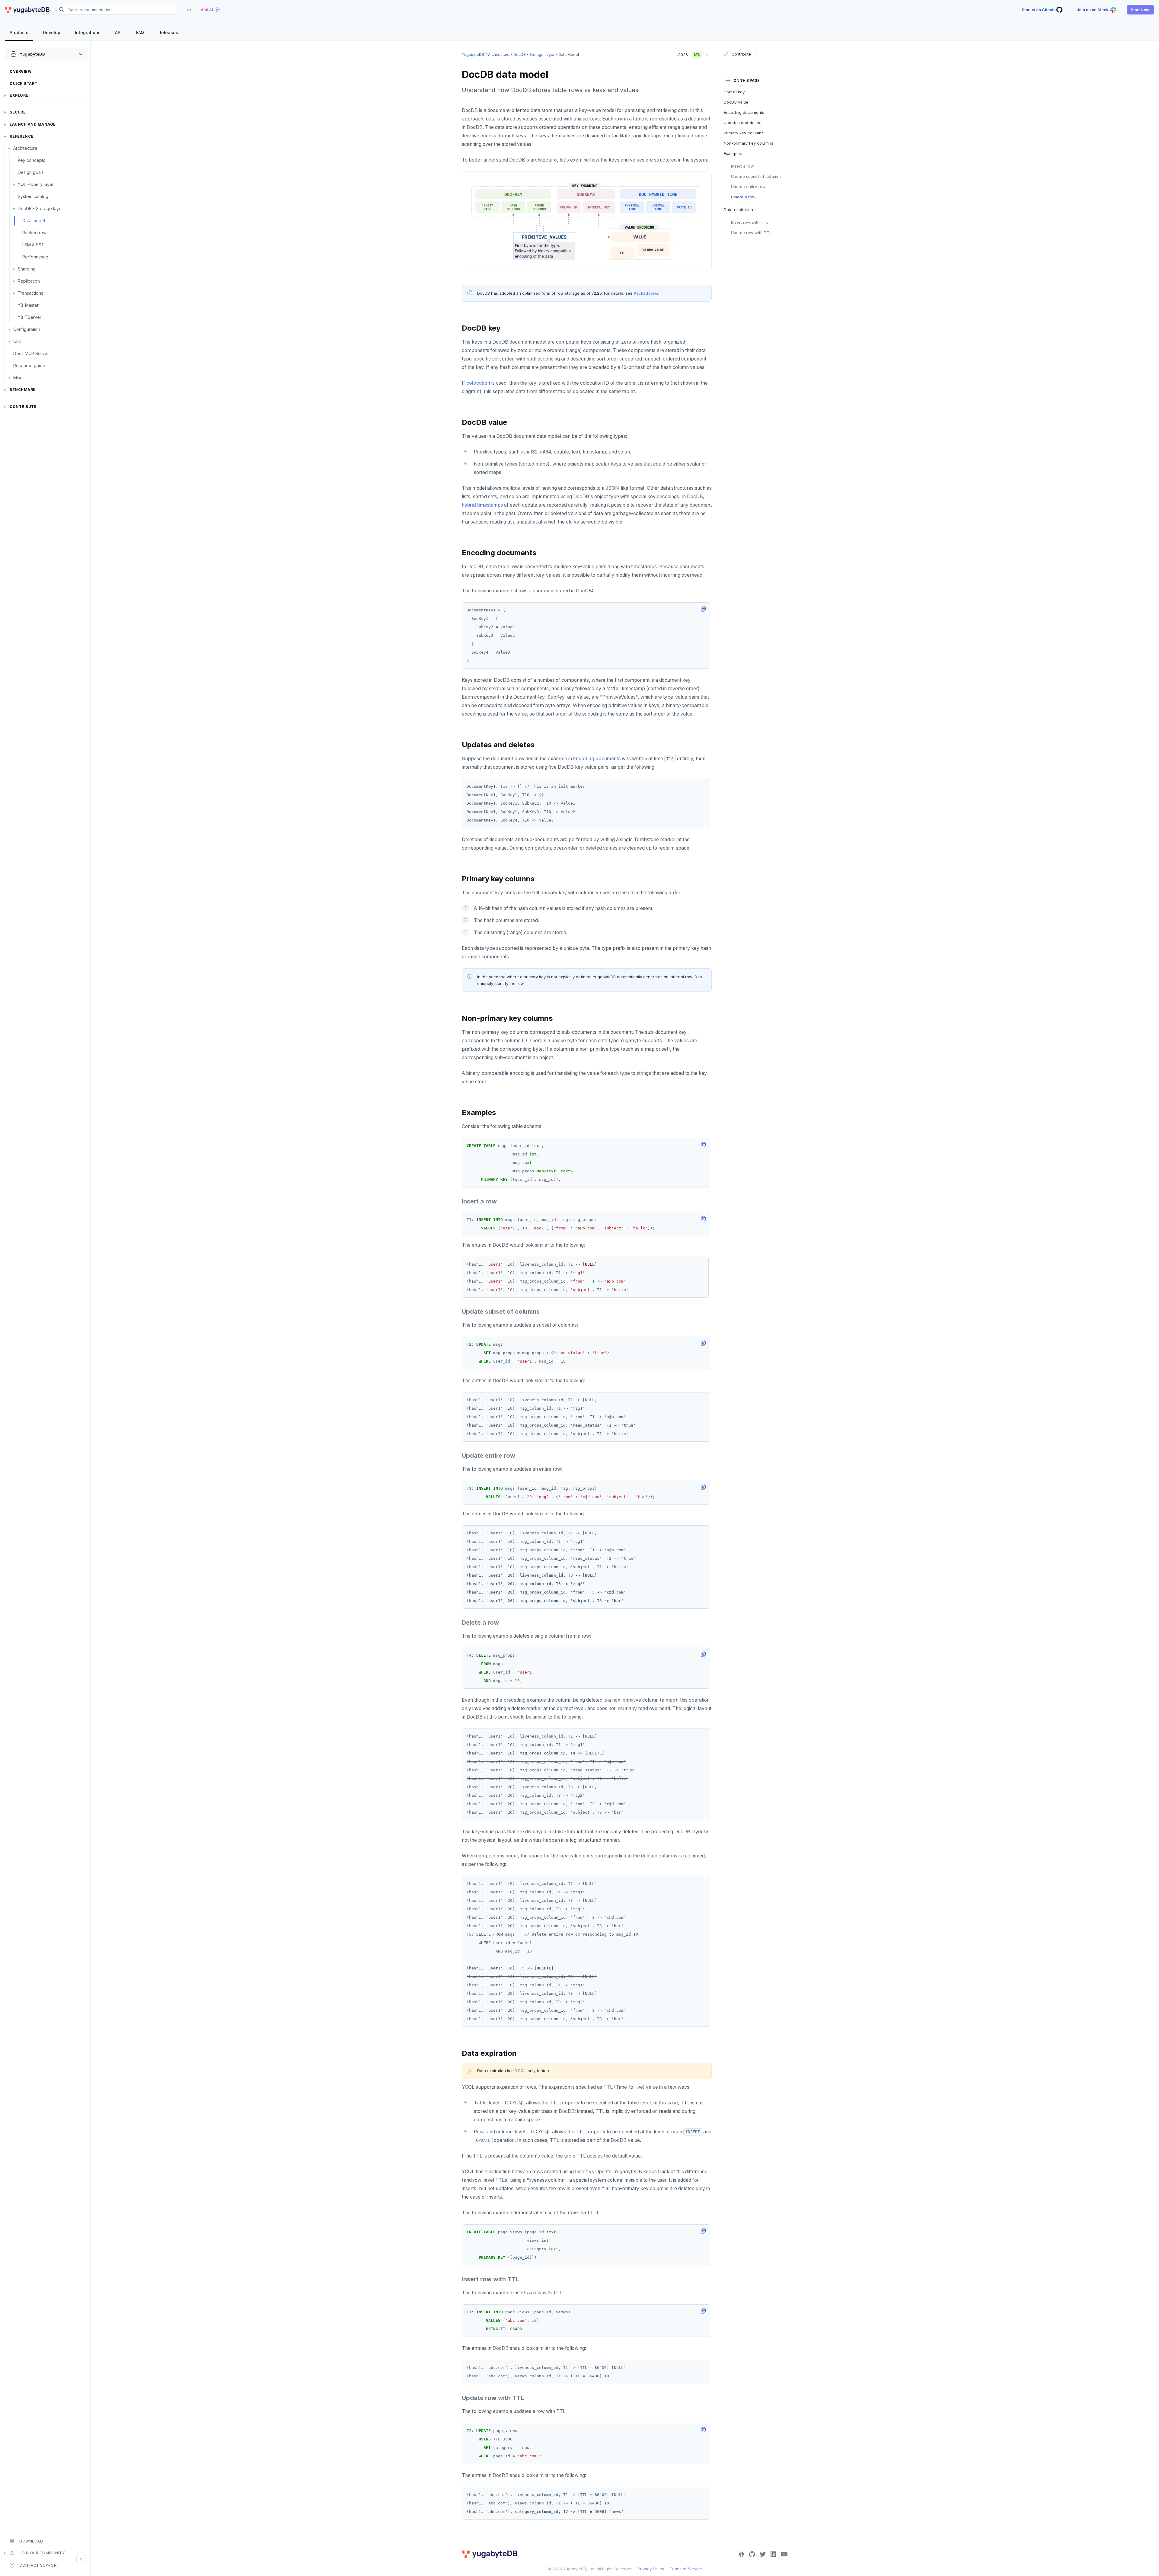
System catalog (33, 196)
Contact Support (39, 2565)
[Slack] (742, 2554)
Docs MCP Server (31, 353)
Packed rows (35, 233)
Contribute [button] (741, 54)
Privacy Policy (651, 2569)
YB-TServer (30, 317)
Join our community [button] (42, 2553)
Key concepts (32, 160)
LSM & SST (33, 245)
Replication (29, 281)
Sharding (27, 269)
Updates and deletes (744, 123)
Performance (35, 257)
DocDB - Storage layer (40, 208)
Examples (733, 153)
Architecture (25, 148)
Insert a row (743, 166)
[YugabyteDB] (27, 10)
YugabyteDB (473, 54)
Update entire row (748, 187)
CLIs (17, 341)
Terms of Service (686, 2569)
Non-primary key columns (749, 143)
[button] (1140, 10)
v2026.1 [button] (686, 53)
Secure (18, 112)
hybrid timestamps (482, 505)
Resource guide (29, 365)
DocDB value (736, 102)
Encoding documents (597, 759)
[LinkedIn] (773, 2554)
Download (31, 2541)
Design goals (31, 172)
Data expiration (738, 210)
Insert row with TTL (750, 222)
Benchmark (23, 390)
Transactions (30, 293)
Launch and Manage (33, 124)
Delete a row (743, 197)
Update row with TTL (751, 232)
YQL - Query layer (36, 184)
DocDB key (734, 92)
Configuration (27, 329)
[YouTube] (784, 2554)
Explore (19, 95)
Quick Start (24, 83)
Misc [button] (18, 378)
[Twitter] (763, 2554)
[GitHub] (752, 2554)
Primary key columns (744, 133)
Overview (21, 71)
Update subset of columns (756, 176)
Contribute (23, 407)
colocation (478, 383)
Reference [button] (22, 136)
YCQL (520, 2071)
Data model (34, 221)
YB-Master (28, 305)
